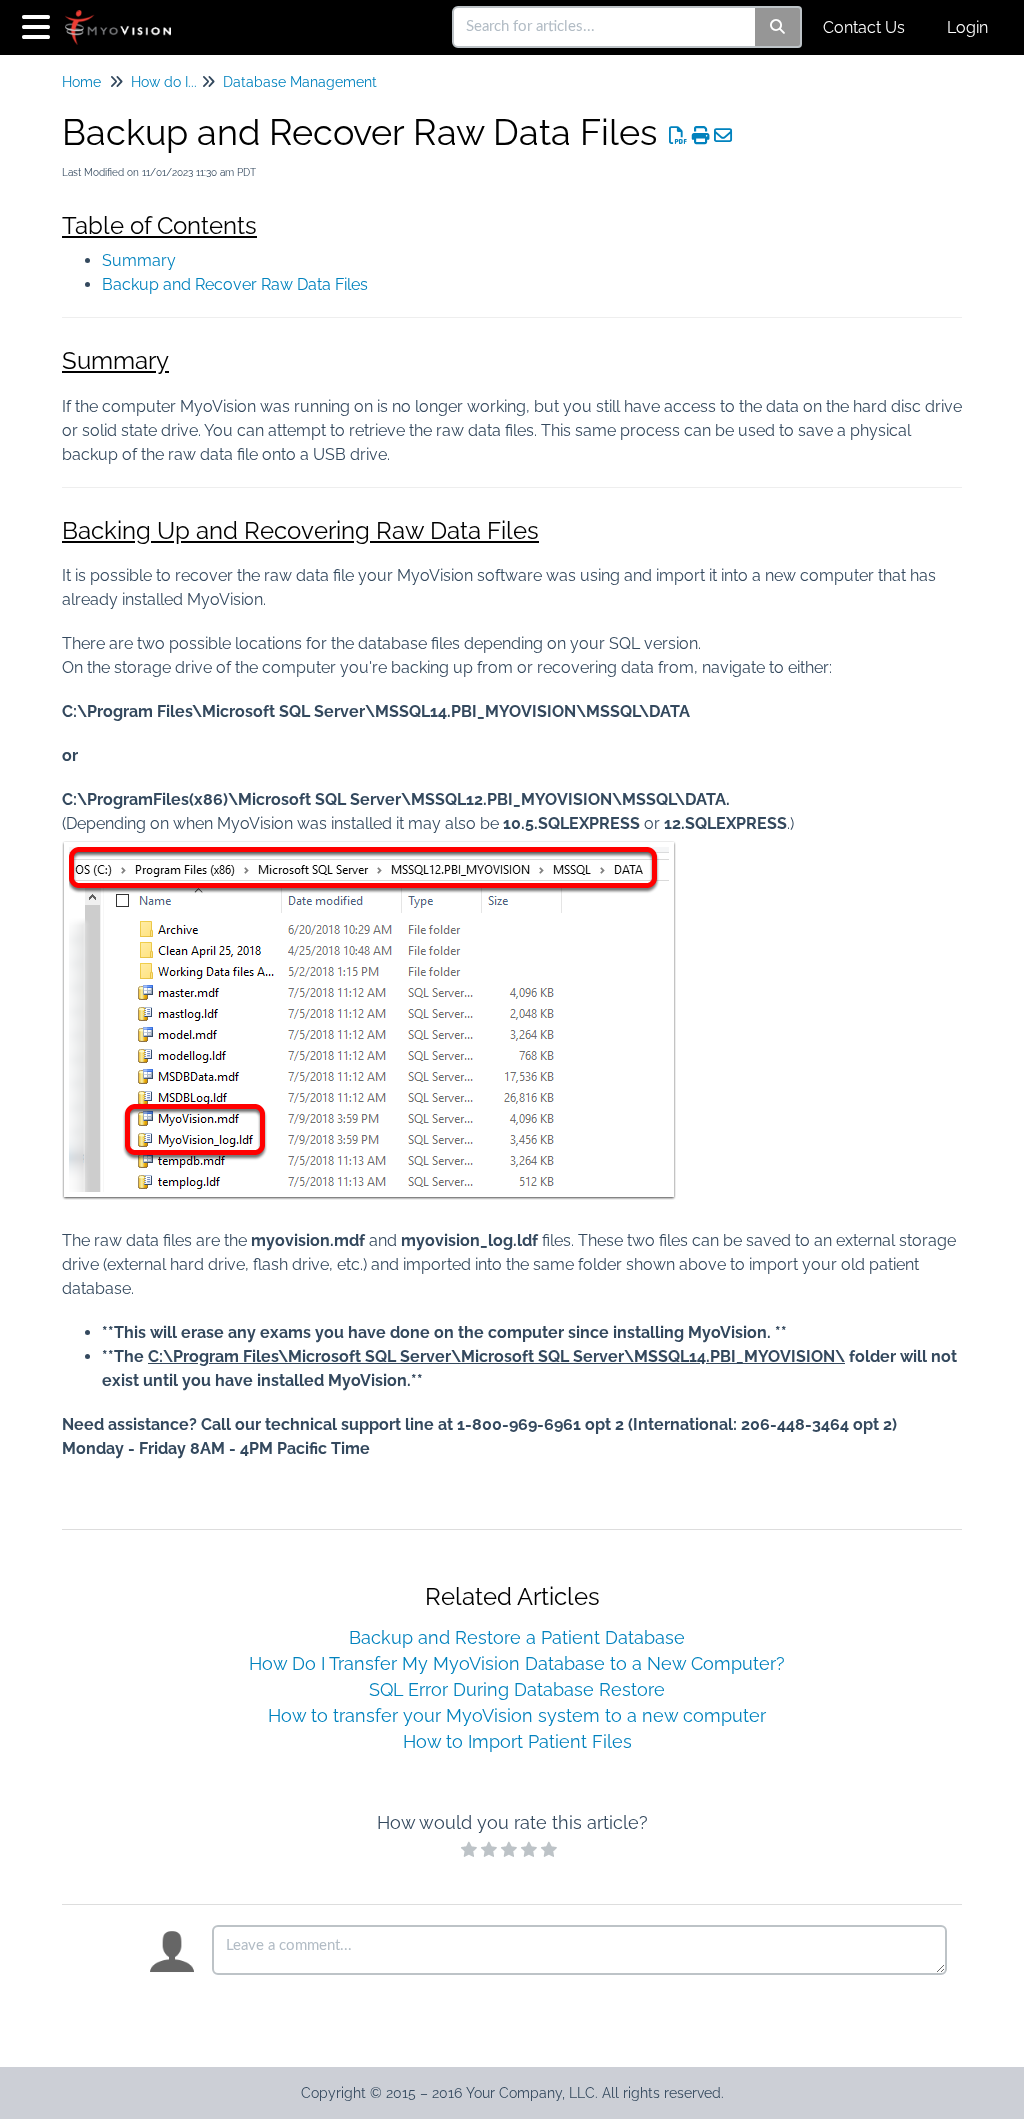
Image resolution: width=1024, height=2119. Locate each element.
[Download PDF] (678, 135)
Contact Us (864, 27)
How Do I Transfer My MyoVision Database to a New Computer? (517, 1663)
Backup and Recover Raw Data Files (235, 284)
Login (967, 27)
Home (81, 82)
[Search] (778, 27)
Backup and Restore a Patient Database (517, 1637)
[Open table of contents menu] (40, 24)
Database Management (300, 82)
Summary (139, 260)
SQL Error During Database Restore (517, 1689)
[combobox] (605, 27)
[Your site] (125, 17)
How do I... (164, 82)
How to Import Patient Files (517, 1741)
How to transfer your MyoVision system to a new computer (517, 1715)
